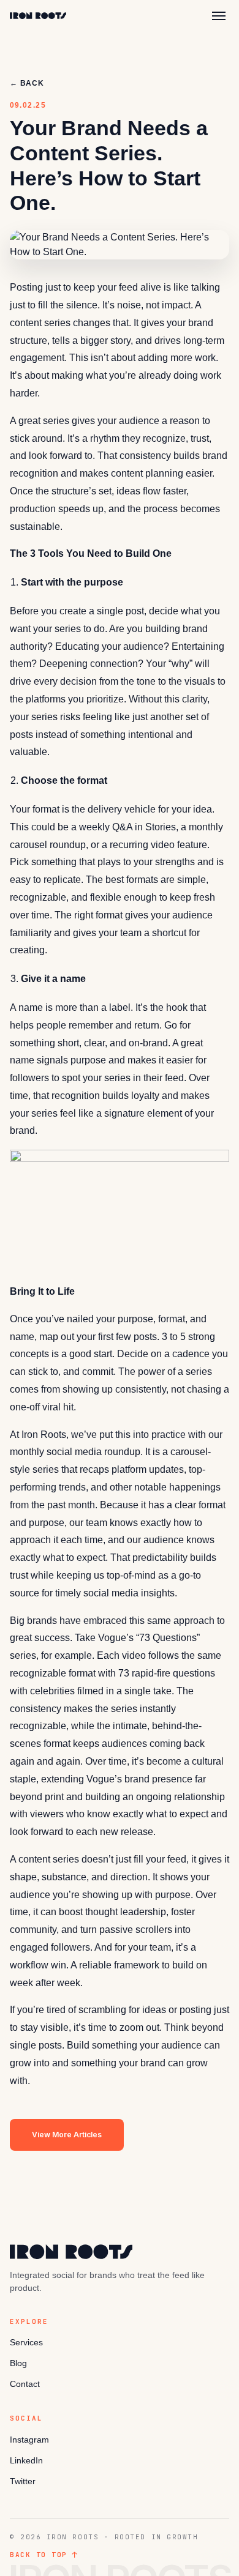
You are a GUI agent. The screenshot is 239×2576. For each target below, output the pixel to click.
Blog (18, 2363)
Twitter (23, 2481)
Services (26, 2342)
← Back (27, 83)
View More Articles (67, 2135)
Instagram (29, 2440)
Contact (25, 2384)
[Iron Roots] (38, 16)
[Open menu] (219, 16)
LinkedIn (26, 2460)
